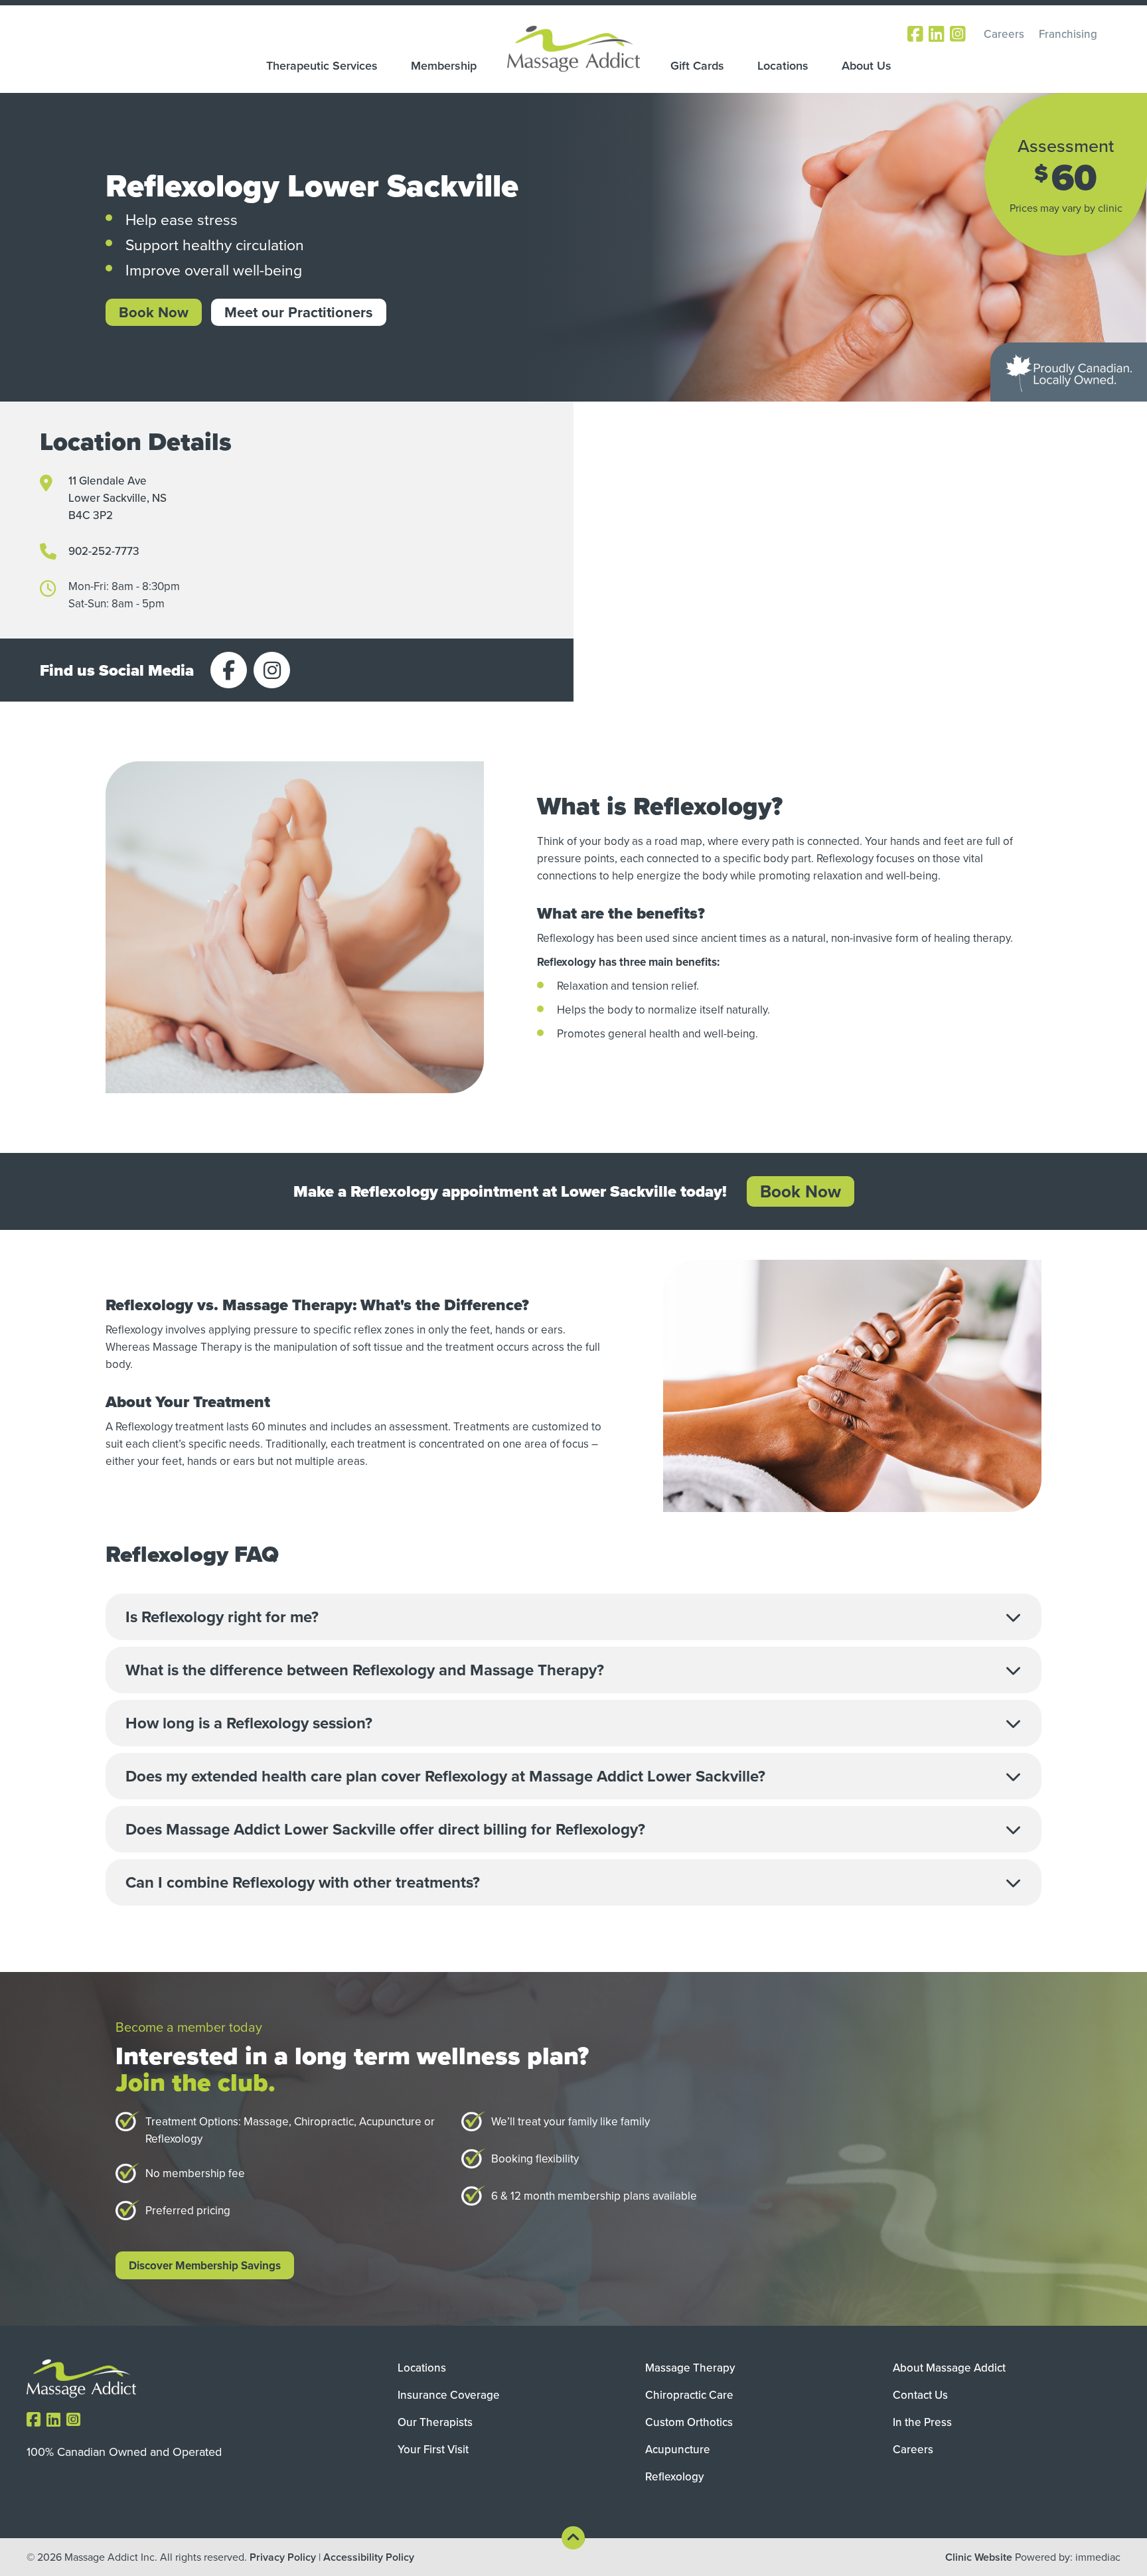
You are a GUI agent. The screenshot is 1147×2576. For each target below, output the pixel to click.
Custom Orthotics (689, 2422)
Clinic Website (979, 2557)
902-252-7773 (104, 551)
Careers (1004, 34)
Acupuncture (678, 2449)
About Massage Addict (949, 2368)
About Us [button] (867, 66)
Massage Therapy (690, 2368)
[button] (573, 1617)
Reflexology (674, 2476)
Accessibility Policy (369, 2557)
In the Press (922, 2422)
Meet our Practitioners (299, 312)
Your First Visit (433, 2449)
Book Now (154, 312)
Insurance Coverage (449, 2395)
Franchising (1068, 34)
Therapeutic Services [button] (322, 66)
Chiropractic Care (689, 2395)
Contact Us (920, 2395)
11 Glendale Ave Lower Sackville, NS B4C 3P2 (117, 498)
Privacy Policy (283, 2557)
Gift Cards (697, 66)
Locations (783, 66)
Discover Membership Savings (205, 2265)
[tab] (573, 1617)
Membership (444, 66)
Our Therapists (435, 2422)
